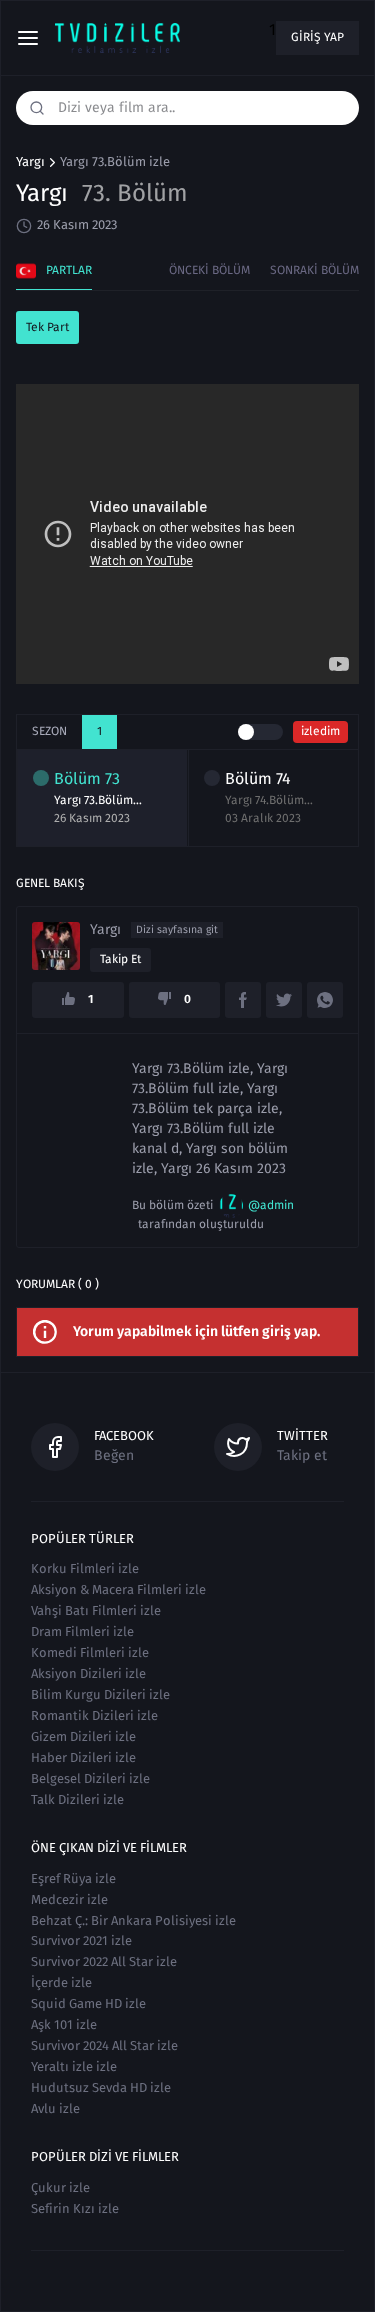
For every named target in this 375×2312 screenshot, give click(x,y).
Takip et (120, 959)
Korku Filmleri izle (85, 1568)
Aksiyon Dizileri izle (88, 1673)
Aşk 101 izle (64, 2024)
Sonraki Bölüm (314, 270)
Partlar (69, 270)
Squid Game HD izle (88, 2003)
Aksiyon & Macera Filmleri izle (118, 1589)
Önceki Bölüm (209, 270)
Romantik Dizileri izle (94, 1715)
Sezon (49, 731)
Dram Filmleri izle (82, 1631)
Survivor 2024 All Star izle (104, 2045)
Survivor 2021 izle (81, 1940)
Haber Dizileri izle (83, 1757)
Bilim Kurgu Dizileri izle (100, 1694)
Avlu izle (55, 2108)
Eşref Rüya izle (73, 1878)
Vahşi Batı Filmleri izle (96, 1610)
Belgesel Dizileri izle (90, 1778)
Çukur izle (60, 2187)
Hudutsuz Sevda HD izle (101, 2087)
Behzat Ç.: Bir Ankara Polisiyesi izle (133, 1920)
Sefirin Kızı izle (75, 2208)
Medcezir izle (69, 1899)
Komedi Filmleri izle (90, 1652)
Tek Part (47, 327)
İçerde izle (61, 1982)
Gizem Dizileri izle (83, 1736)
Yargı (30, 162)
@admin (271, 1205)
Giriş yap (317, 37)
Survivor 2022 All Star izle (104, 1961)
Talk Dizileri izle (77, 1799)
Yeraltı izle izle (74, 2066)
